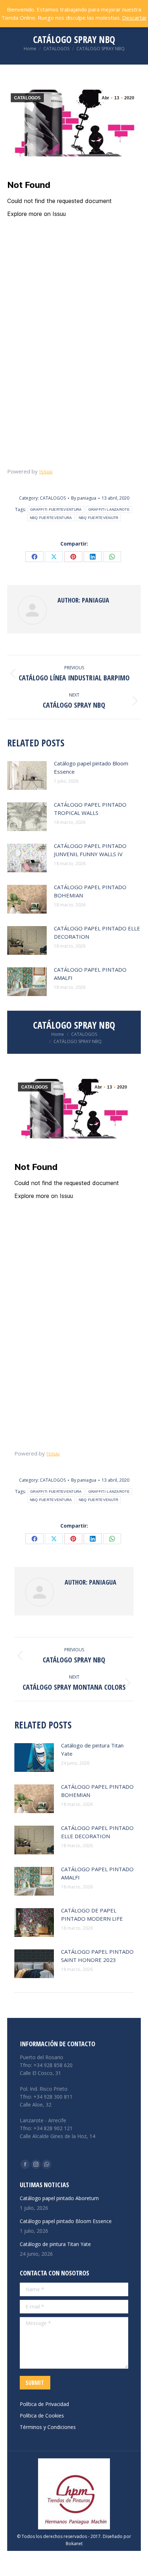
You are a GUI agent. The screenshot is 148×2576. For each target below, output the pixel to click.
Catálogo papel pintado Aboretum (59, 2198)
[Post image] (27, 775)
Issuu (46, 471)
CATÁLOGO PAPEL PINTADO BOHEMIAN (90, 891)
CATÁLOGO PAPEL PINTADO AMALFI (90, 974)
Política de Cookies (42, 2415)
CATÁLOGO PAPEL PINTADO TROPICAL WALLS (90, 809)
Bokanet (74, 2544)
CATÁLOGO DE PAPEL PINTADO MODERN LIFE (92, 1914)
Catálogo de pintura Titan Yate (92, 1749)
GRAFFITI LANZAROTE (109, 509)
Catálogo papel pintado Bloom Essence (91, 767)
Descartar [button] (135, 18)
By (84, 498)
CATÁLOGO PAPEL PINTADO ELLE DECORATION (97, 932)
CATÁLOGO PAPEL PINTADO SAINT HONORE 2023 (97, 1956)
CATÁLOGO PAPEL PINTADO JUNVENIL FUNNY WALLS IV (90, 850)
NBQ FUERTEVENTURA (51, 518)
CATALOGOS (27, 98)
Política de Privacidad (44, 2404)
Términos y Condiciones (48, 2427)
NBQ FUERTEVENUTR (99, 518)
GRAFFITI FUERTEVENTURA (56, 509)
